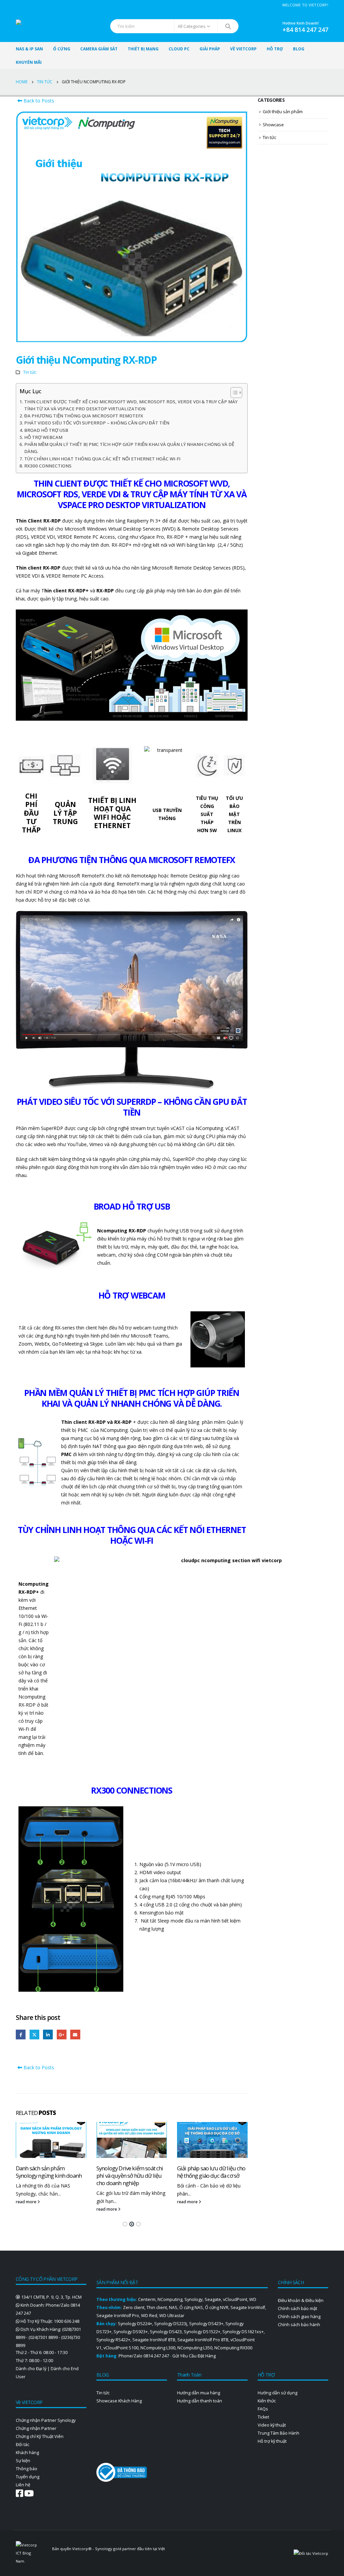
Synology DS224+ (135, 2324)
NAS (173, 2308)
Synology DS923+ (131, 2332)
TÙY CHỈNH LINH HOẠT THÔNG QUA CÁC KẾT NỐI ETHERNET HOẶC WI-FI (102, 459)
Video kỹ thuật (272, 2425)
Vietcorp (80, 2549)
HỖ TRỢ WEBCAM (43, 437)
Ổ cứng (62, 49)
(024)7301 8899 (43, 2337)
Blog (299, 49)
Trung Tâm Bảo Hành (278, 2433)
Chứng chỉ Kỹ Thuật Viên (40, 2436)
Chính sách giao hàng (299, 2317)
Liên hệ (23, 2485)
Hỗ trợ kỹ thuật (272, 2441)
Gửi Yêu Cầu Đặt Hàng (194, 2356)
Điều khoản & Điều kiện (301, 2300)
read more (27, 2202)
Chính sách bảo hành (299, 2325)
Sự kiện (23, 2461)
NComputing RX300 (233, 2348)
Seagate (213, 2299)
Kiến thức (267, 2401)
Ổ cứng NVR (217, 2308)
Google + (62, 2035)
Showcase (273, 125)
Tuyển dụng (28, 2477)
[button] (125, 2224)
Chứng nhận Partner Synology (46, 2420)
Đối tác (23, 2445)
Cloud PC (179, 49)
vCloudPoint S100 (121, 2348)
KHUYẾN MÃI (29, 62)
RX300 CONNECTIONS (48, 466)
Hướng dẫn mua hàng (199, 2393)
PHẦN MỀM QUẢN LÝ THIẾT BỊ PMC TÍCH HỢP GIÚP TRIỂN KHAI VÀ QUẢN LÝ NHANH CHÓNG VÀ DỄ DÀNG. (129, 448)
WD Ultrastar (172, 2316)
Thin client (157, 2308)
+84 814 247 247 (305, 30)
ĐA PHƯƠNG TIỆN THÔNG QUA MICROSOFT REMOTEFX (84, 416)
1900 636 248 (67, 2321)
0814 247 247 (156, 2356)
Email (75, 2035)
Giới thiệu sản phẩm (283, 111)
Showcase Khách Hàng (119, 2401)
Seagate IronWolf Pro (118, 2316)
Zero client (134, 2308)
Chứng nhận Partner (36, 2428)
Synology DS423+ (206, 2324)
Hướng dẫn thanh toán (200, 2401)
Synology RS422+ (113, 2340)
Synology (193, 2299)
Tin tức (30, 372)
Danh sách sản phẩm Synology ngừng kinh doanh (49, 2172)
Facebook (21, 2035)
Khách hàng (27, 2453)
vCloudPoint (235, 2299)
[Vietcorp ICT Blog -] (41, 26)
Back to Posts (38, 101)
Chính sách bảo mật (297, 2309)
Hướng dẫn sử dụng (277, 2393)
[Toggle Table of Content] (233, 393)
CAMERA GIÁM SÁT (99, 49)
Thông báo (27, 2469)
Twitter (34, 2035)
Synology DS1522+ (202, 2332)
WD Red (149, 2316)
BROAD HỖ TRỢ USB (46, 430)
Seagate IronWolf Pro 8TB (203, 2340)
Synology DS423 (166, 2332)
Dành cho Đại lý (31, 2369)
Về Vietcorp (243, 49)
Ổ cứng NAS (191, 2308)
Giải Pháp (210, 49)
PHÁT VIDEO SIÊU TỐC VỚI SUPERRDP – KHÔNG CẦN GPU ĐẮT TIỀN (97, 423)
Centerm (147, 2299)
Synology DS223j (171, 2324)
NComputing (170, 2299)
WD (253, 2299)
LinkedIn (48, 2035)
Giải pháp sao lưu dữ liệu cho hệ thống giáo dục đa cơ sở (211, 2172)
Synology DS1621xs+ (243, 2332)
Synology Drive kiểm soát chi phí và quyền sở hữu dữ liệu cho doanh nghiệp (130, 2176)
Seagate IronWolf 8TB (154, 2340)
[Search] (228, 26)
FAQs (263, 2409)
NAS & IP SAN (29, 49)
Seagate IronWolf (248, 2308)
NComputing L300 (158, 2348)
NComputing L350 (195, 2348)
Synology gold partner (116, 2549)
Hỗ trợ (275, 49)
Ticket (263, 2417)
